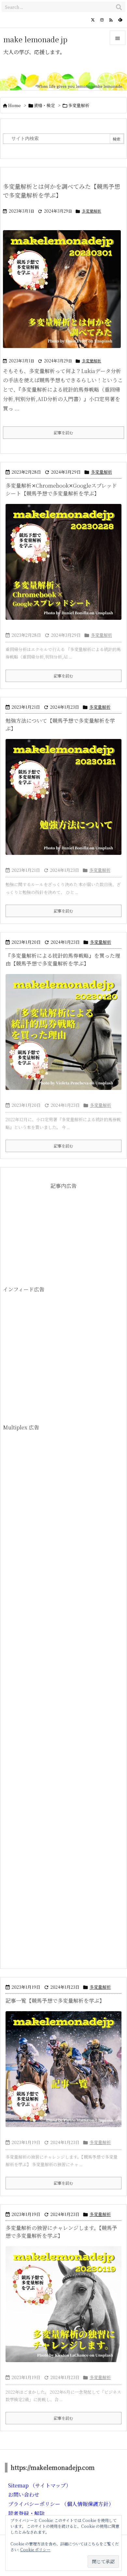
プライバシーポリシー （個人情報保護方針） (61, 2504)
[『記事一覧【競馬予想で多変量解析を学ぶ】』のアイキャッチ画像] (63, 2069)
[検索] (119, 7)
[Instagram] (102, 20)
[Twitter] (93, 20)
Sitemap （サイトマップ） (40, 2485)
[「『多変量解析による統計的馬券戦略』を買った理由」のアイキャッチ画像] (63, 1032)
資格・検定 (44, 105)
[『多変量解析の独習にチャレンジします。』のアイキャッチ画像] (63, 2304)
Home (14, 105)
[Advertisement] (63, 1238)
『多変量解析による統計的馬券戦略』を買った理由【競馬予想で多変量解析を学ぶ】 (63, 960)
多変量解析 (92, 211)
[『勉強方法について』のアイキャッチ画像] (63, 797)
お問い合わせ (24, 2494)
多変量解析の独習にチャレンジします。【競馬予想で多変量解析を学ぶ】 (61, 2232)
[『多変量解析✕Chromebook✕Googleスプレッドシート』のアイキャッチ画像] (63, 562)
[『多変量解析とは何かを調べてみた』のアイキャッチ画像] (62, 293)
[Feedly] (120, 20)
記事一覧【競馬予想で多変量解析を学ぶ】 (55, 2001)
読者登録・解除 (26, 2513)
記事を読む (63, 432)
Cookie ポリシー (35, 2549)
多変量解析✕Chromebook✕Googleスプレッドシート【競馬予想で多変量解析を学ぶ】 (61, 489)
